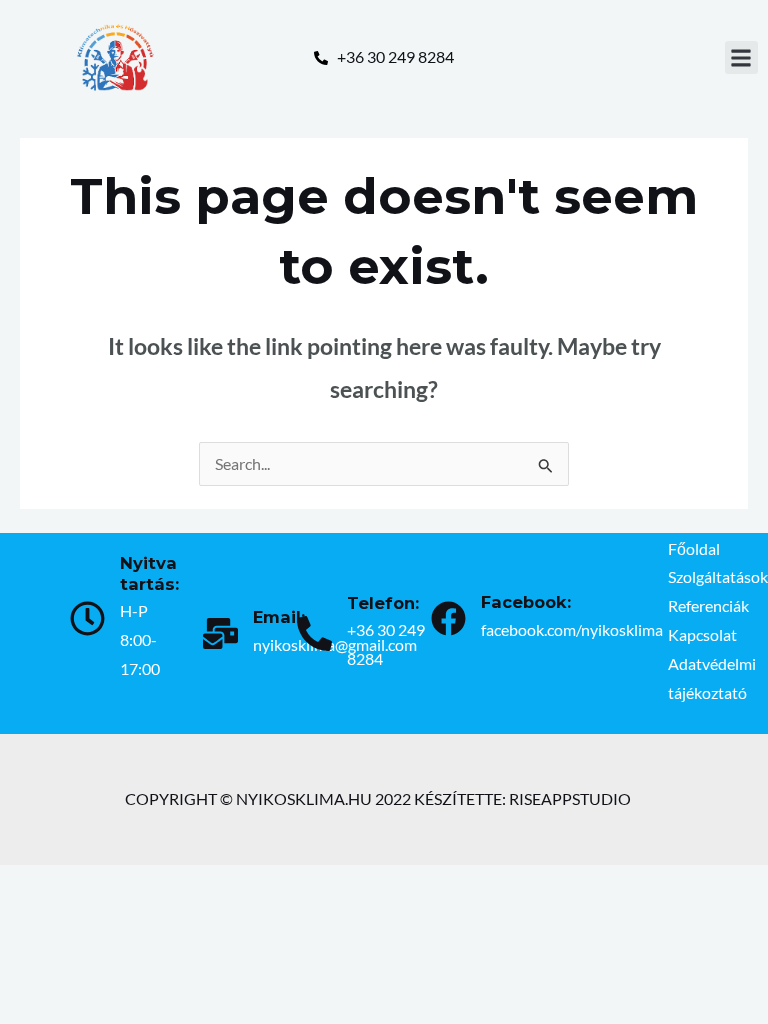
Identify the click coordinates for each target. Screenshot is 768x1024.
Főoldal (694, 549)
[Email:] (220, 633)
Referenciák (708, 606)
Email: (279, 617)
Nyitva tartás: (149, 573)
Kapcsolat (702, 635)
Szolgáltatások (718, 577)
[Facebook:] (448, 618)
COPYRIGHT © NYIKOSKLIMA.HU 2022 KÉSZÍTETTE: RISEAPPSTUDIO (378, 799)
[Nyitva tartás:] (87, 618)
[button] (741, 57)
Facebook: (526, 602)
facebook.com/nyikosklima (572, 630)
